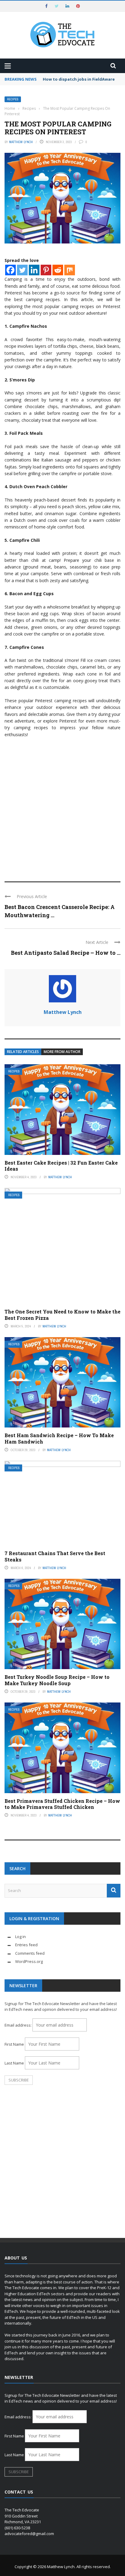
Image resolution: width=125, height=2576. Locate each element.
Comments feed (30, 1953)
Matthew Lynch (21, 142)
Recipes (13, 99)
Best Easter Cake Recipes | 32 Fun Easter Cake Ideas (61, 1166)
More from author (62, 1052)
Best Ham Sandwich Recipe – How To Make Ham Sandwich (59, 1438)
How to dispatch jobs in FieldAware (79, 79)
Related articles (23, 1052)
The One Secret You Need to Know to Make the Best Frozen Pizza (62, 1315)
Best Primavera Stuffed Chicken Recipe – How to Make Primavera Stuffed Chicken (62, 1804)
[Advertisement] (62, 807)
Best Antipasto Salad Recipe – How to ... (66, 953)
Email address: (19, 2025)
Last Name (14, 2063)
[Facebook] (10, 270)
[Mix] (70, 270)
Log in (20, 1937)
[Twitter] (22, 270)
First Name (14, 2044)
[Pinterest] (46, 270)
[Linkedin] (34, 270)
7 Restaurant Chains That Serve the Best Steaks (55, 1556)
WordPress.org (29, 1961)
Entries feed (26, 1945)
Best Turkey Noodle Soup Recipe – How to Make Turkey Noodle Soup (57, 1680)
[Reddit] (58, 270)
